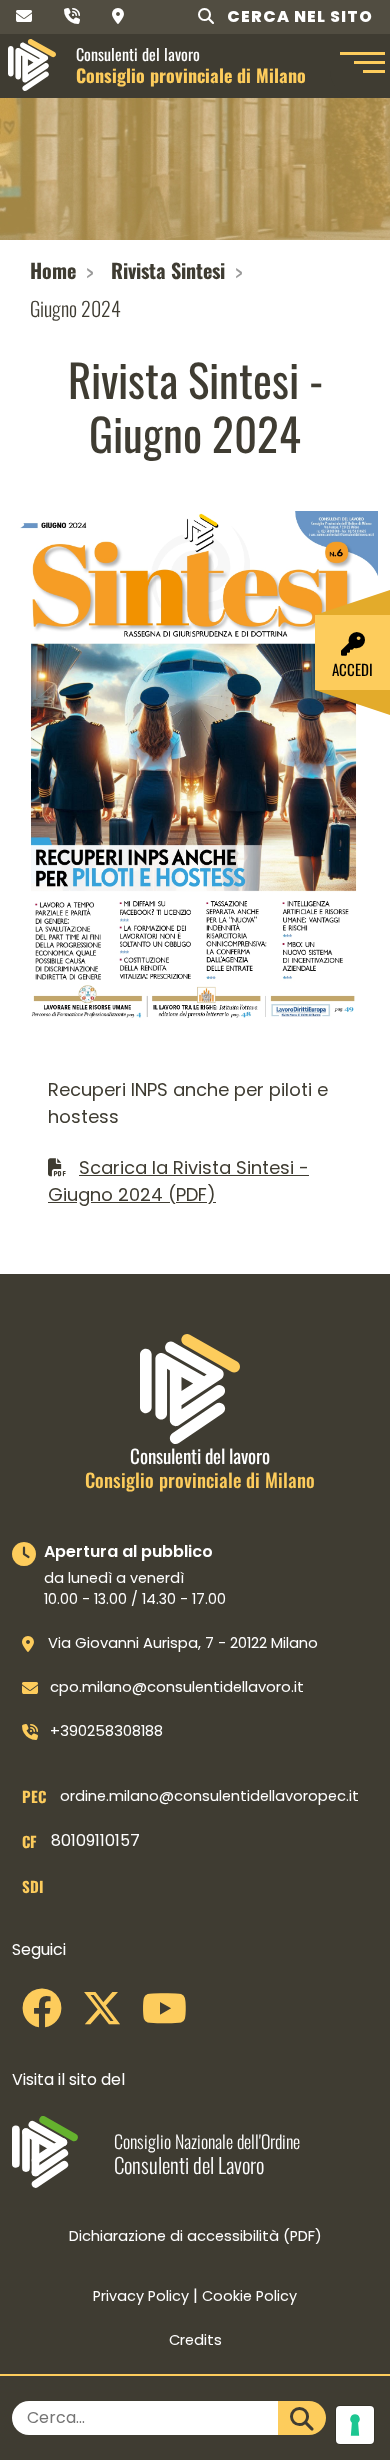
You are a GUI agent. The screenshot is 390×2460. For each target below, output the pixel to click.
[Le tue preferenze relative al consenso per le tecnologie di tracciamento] (355, 2425)
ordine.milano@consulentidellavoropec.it (209, 1796)
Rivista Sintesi (168, 270)
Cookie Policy (249, 2296)
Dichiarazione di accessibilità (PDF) (195, 2236)
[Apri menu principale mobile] (360, 65)
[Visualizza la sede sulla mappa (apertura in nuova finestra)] (118, 16)
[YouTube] (164, 2016)
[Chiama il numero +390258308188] (72, 16)
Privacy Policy (141, 2296)
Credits (195, 2340)
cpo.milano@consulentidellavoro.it (177, 1687)
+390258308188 (106, 1731)
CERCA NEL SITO (298, 16)
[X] (102, 2016)
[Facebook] (42, 2016)
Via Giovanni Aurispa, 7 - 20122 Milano (183, 1643)
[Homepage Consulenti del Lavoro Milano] (32, 65)
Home (53, 270)
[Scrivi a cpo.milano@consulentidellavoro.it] (24, 16)
